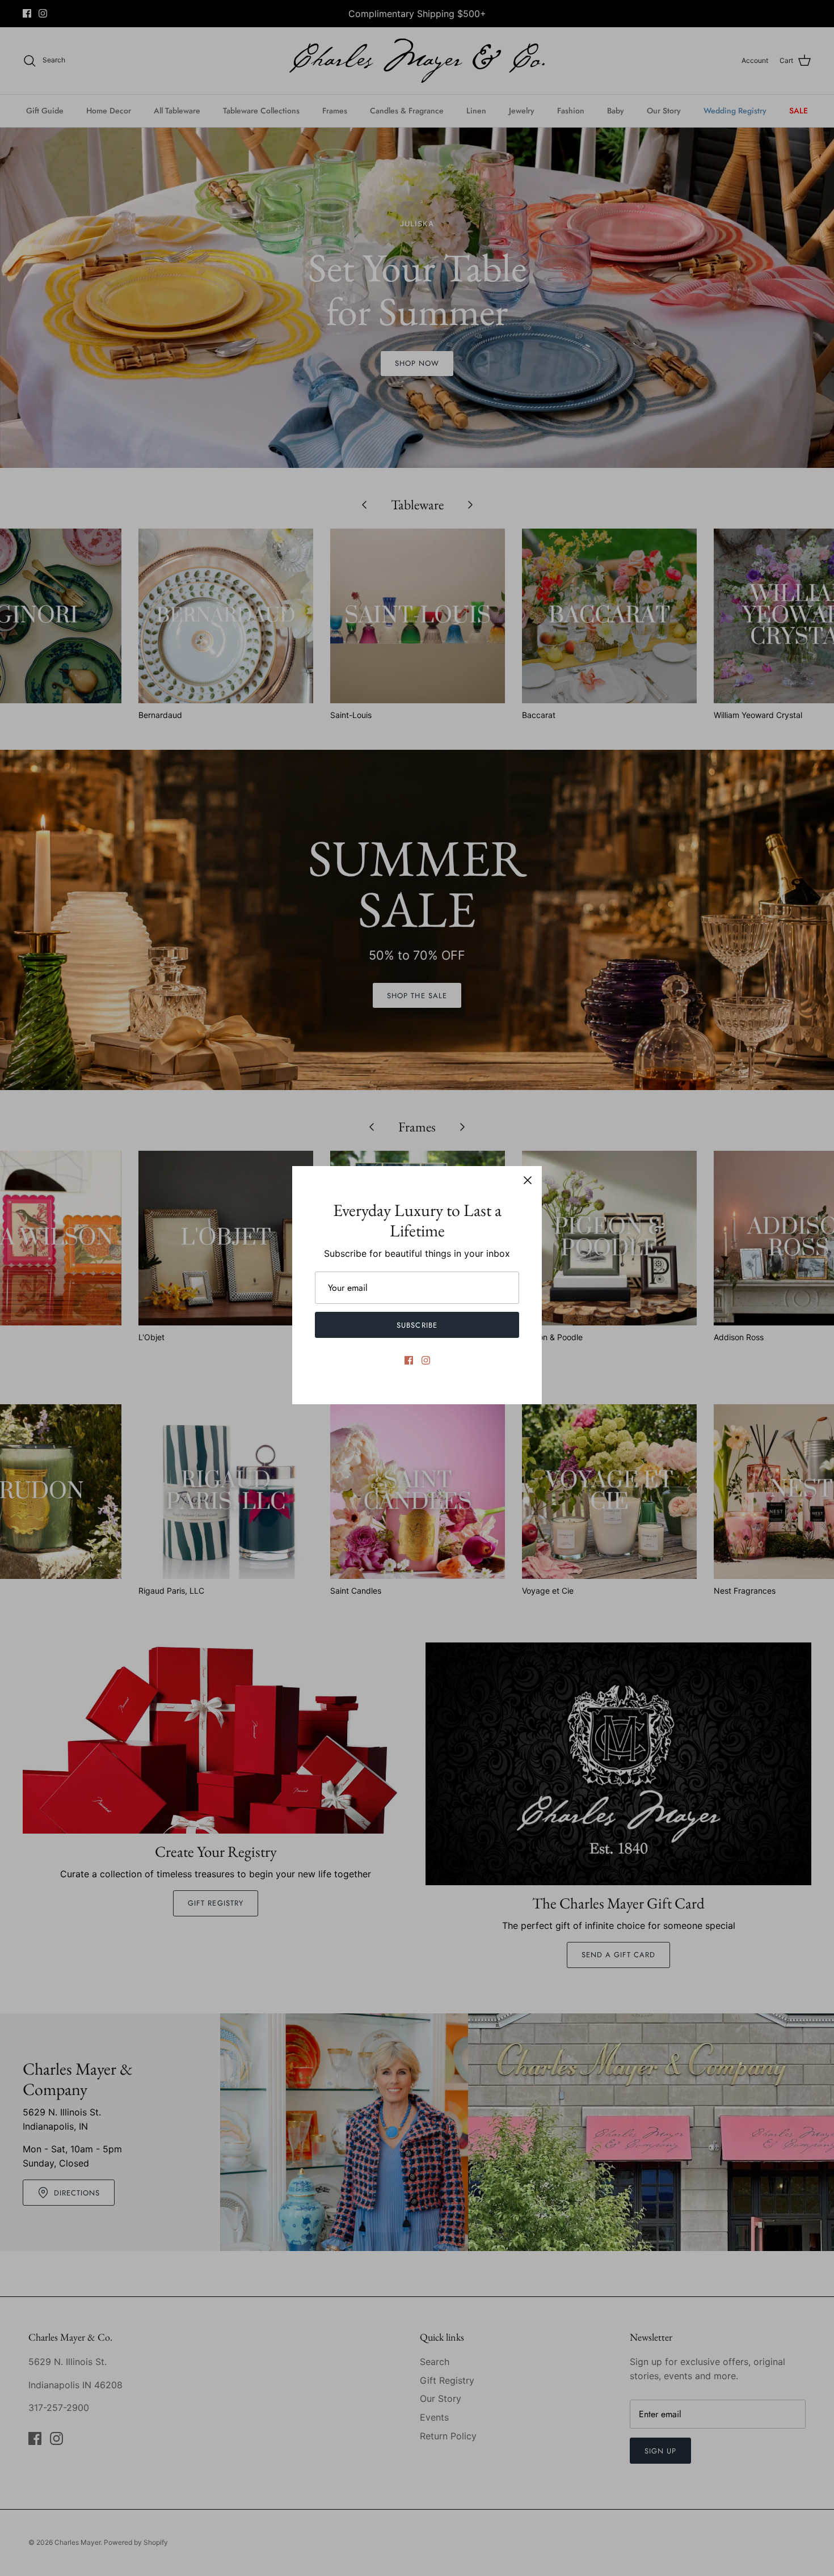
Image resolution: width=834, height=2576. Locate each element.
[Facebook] (409, 1360)
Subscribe (417, 1325)
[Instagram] (426, 1360)
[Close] (528, 1180)
